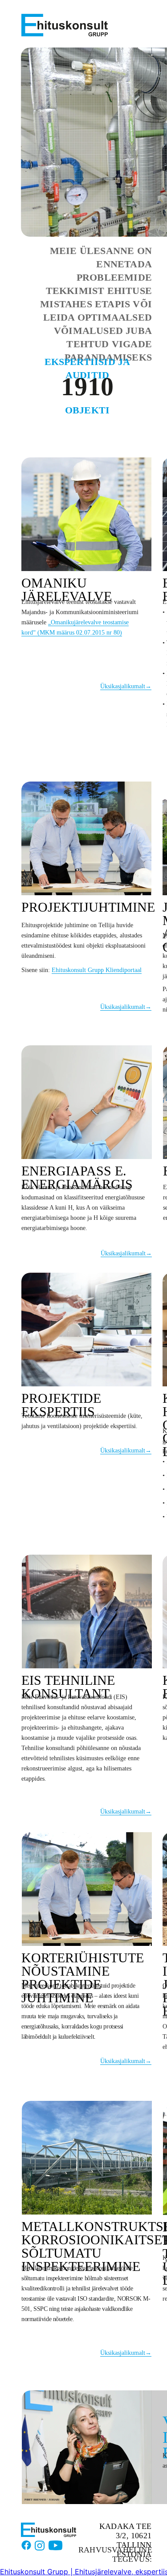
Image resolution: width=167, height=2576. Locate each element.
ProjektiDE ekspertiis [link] (61, 1405)
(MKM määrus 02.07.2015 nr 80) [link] (79, 633)
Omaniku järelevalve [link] (67, 589)
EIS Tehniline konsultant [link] (68, 1687)
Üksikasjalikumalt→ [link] (126, 686)
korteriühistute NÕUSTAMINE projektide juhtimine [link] (83, 1978)
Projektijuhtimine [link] (88, 907)
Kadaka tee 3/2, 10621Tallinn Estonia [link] (125, 2540)
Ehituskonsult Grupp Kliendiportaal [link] (97, 970)
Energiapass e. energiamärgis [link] (77, 1177)
